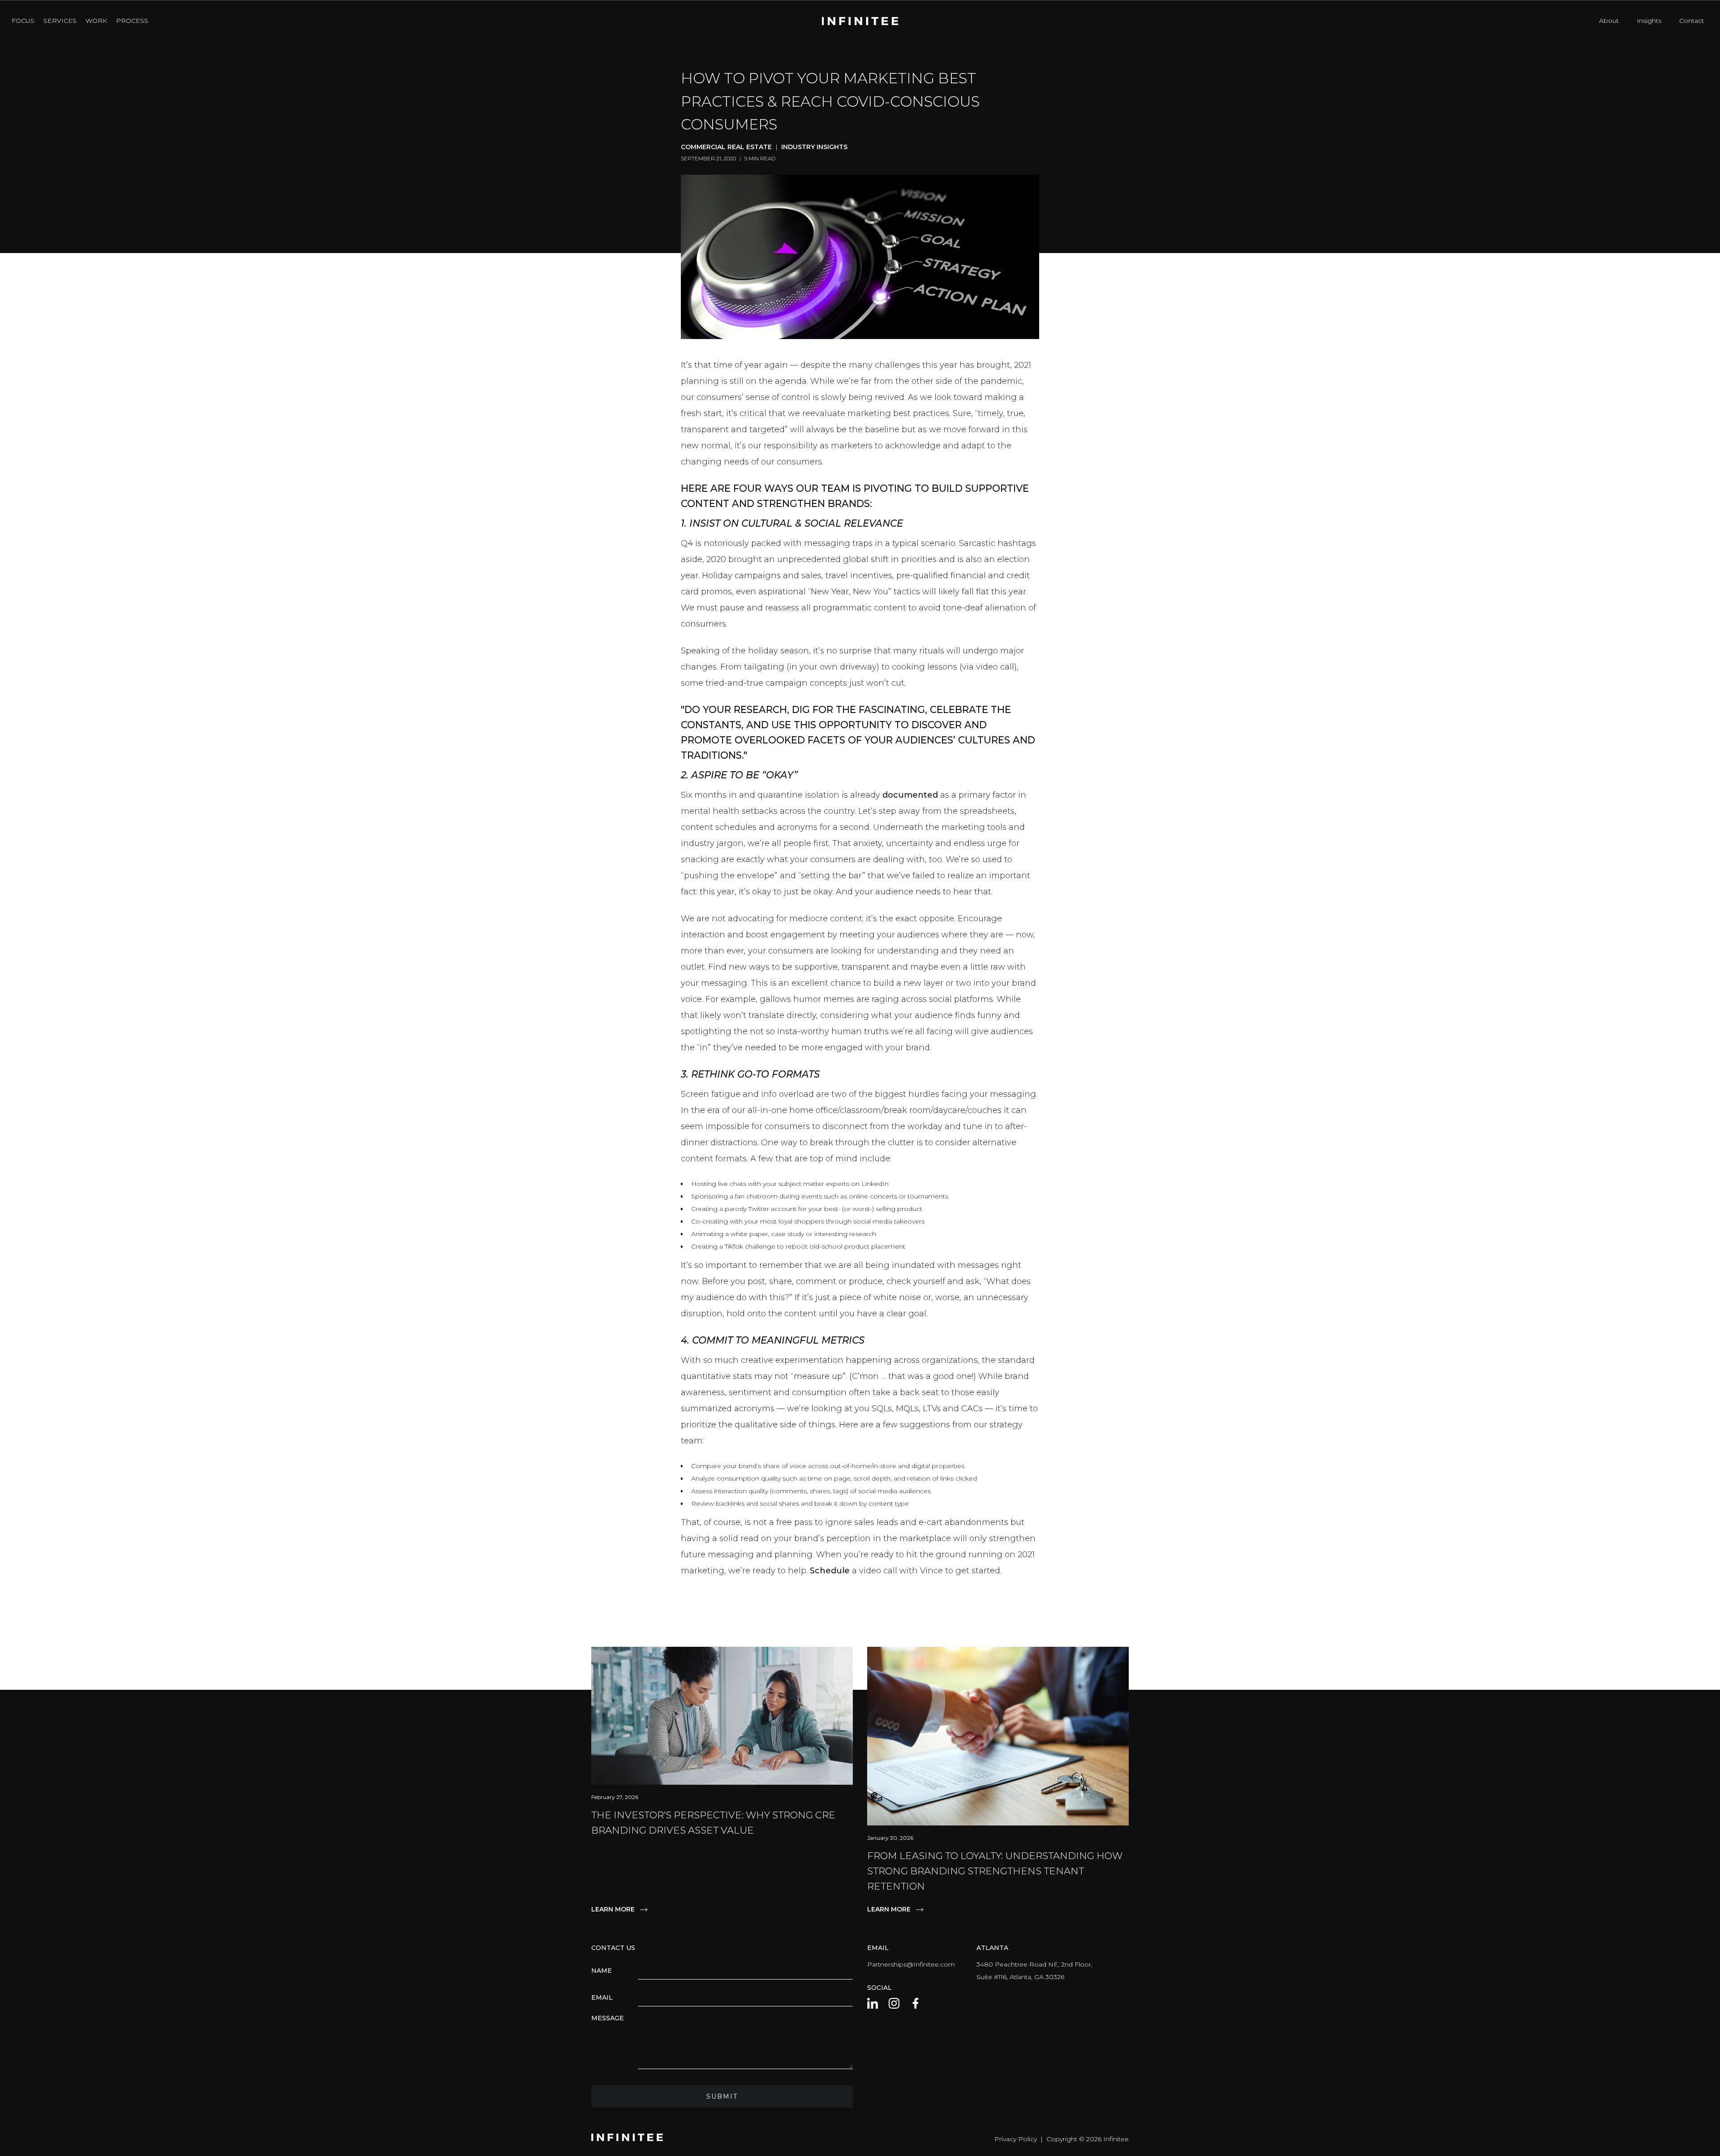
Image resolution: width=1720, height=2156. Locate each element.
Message (608, 2018)
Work (96, 21)
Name (602, 1971)
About (1609, 21)
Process (132, 21)
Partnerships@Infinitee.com (911, 1964)
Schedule (830, 1571)
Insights (1649, 21)
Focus (23, 21)
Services (60, 21)
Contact (1692, 21)
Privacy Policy (1016, 2139)
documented (910, 795)
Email (602, 1997)
